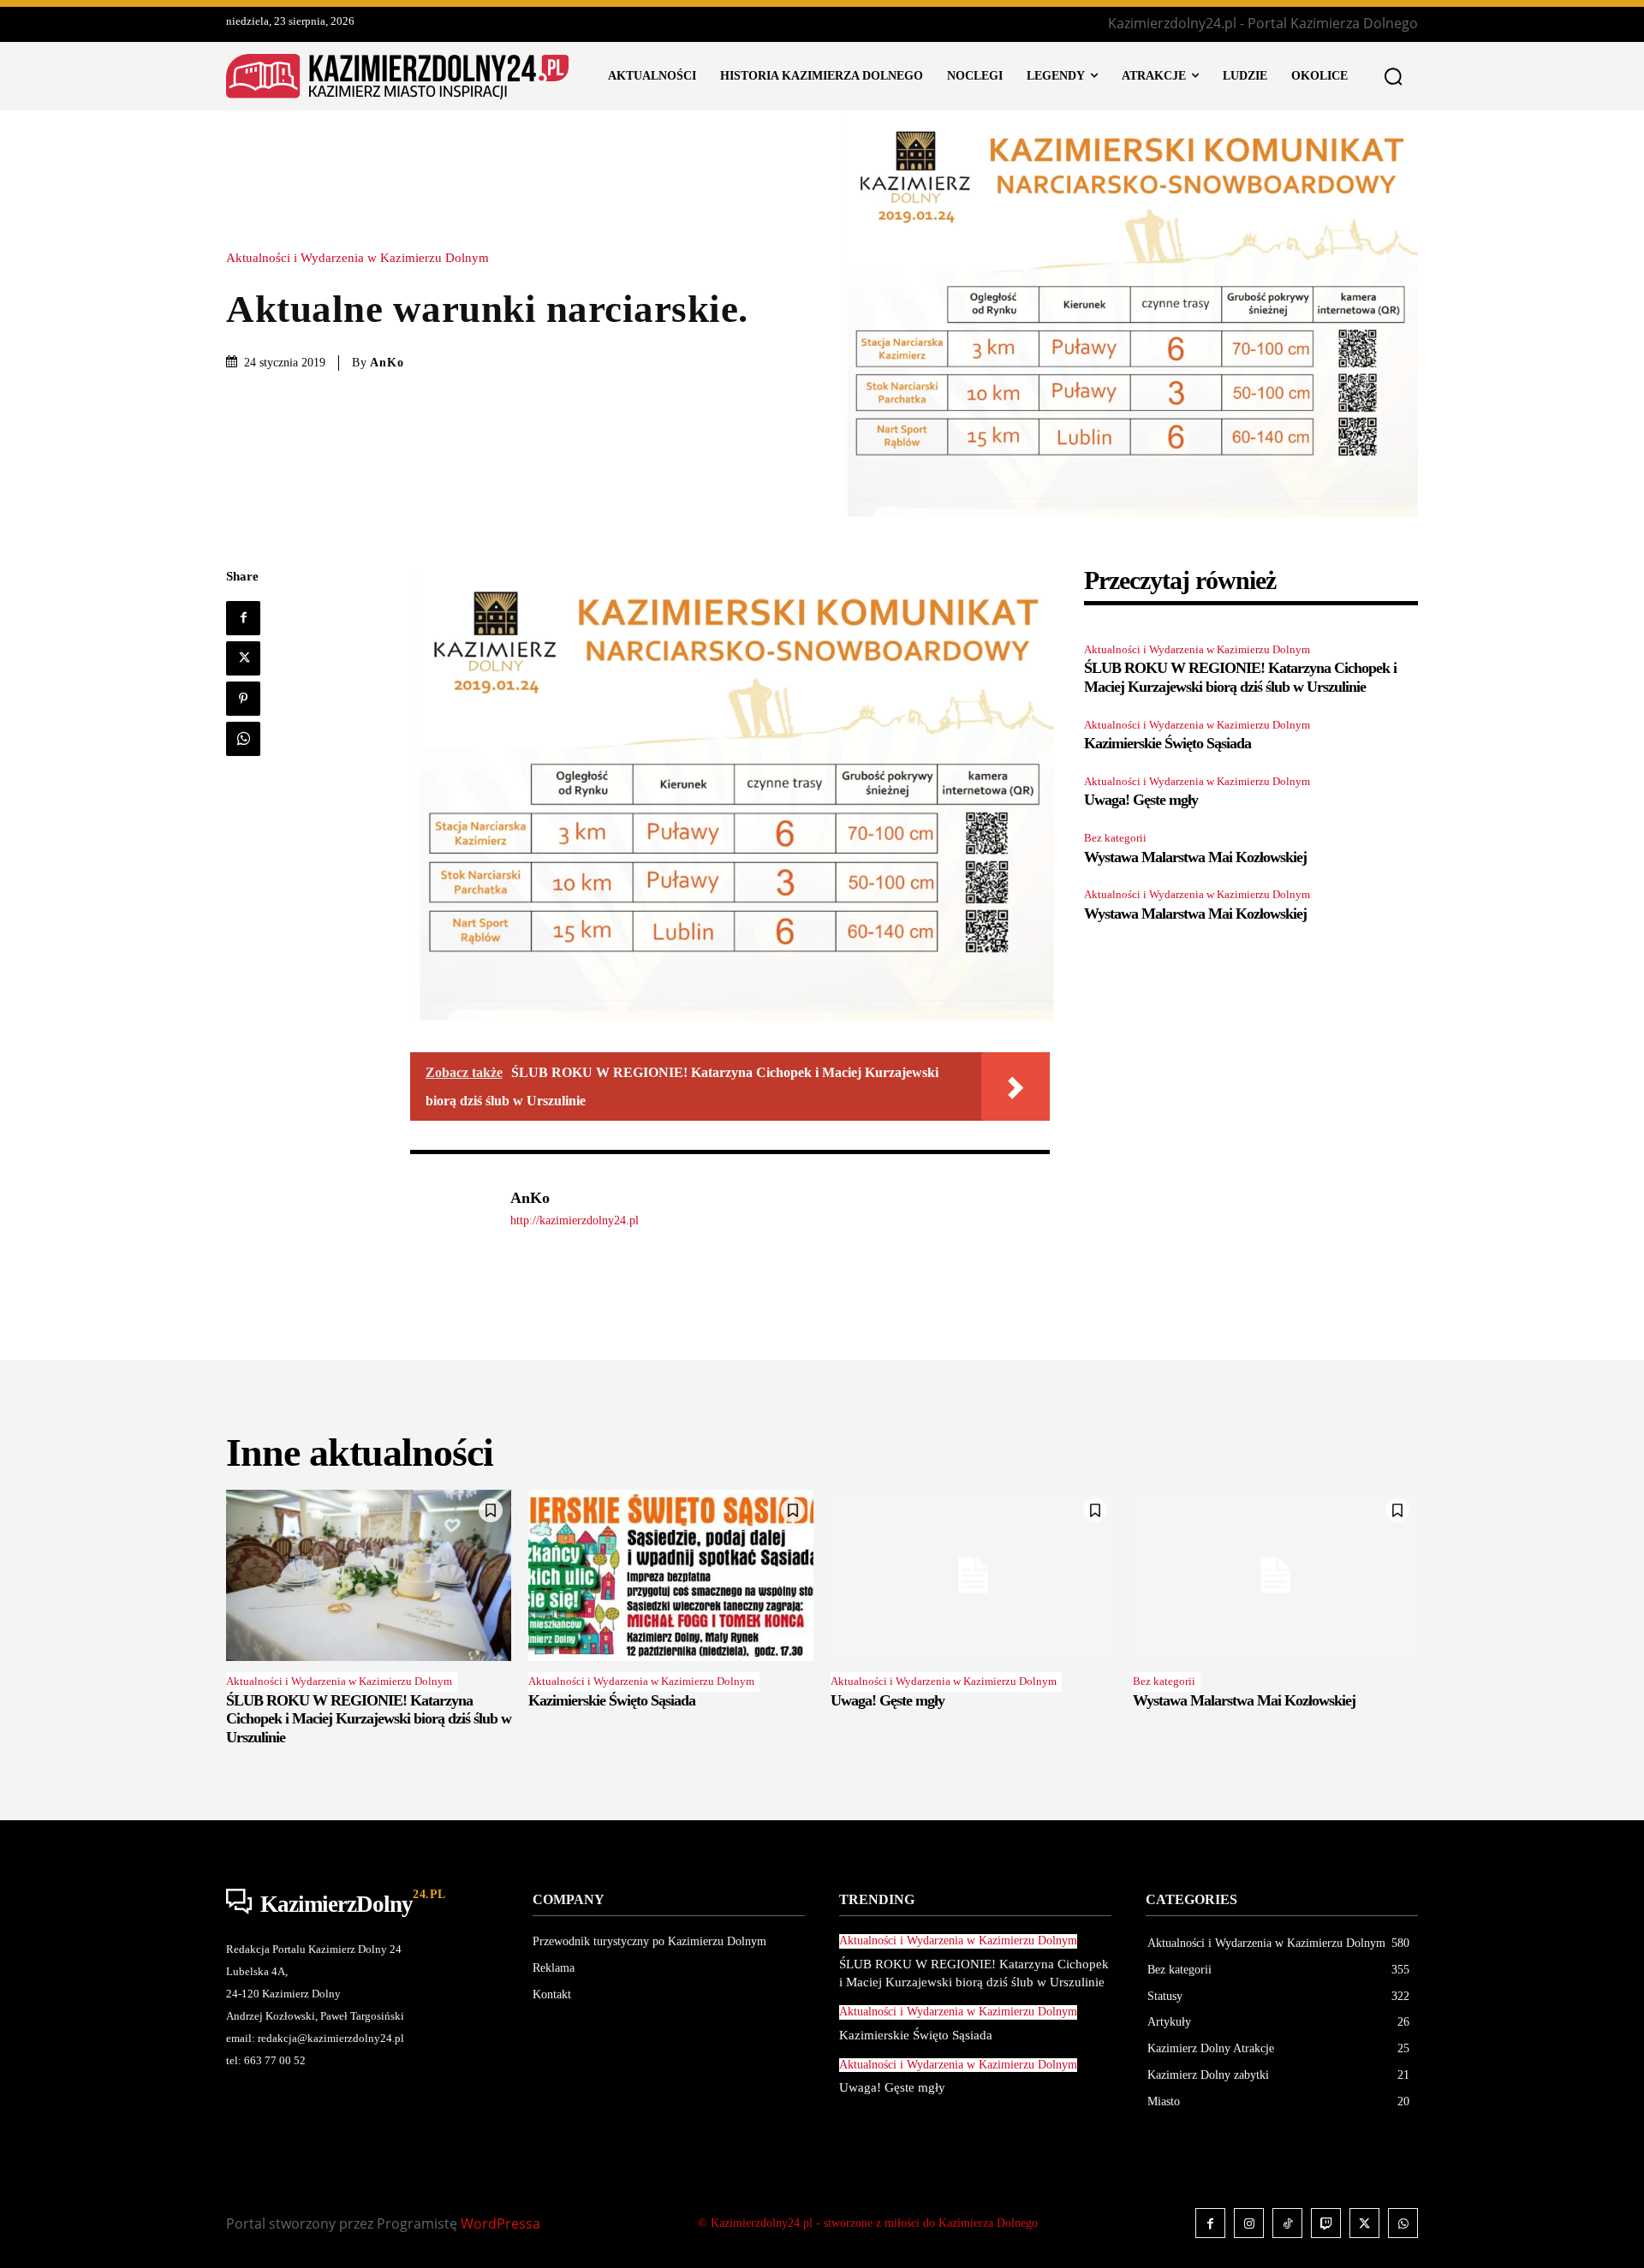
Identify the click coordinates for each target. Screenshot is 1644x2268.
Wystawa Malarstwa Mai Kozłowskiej (1195, 857)
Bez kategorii (1115, 838)
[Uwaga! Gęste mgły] (973, 1575)
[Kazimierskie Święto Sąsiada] (671, 1575)
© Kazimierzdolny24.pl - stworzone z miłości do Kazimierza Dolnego (868, 2223)
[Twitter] (243, 658)
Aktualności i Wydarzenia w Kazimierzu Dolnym (357, 258)
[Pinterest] (243, 699)
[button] (1393, 76)
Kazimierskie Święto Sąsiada (1167, 743)
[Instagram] (1249, 2223)
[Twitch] (1326, 2223)
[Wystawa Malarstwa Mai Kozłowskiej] (1275, 1575)
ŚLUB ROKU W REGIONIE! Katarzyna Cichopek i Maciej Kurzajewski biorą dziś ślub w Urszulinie (1240, 677)
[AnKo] (451, 1208)
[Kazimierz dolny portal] (397, 77)
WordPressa (500, 2223)
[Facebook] (243, 618)
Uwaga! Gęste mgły (1141, 800)
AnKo (387, 363)
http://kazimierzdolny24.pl (575, 1220)
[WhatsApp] (243, 739)
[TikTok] (1287, 2223)
